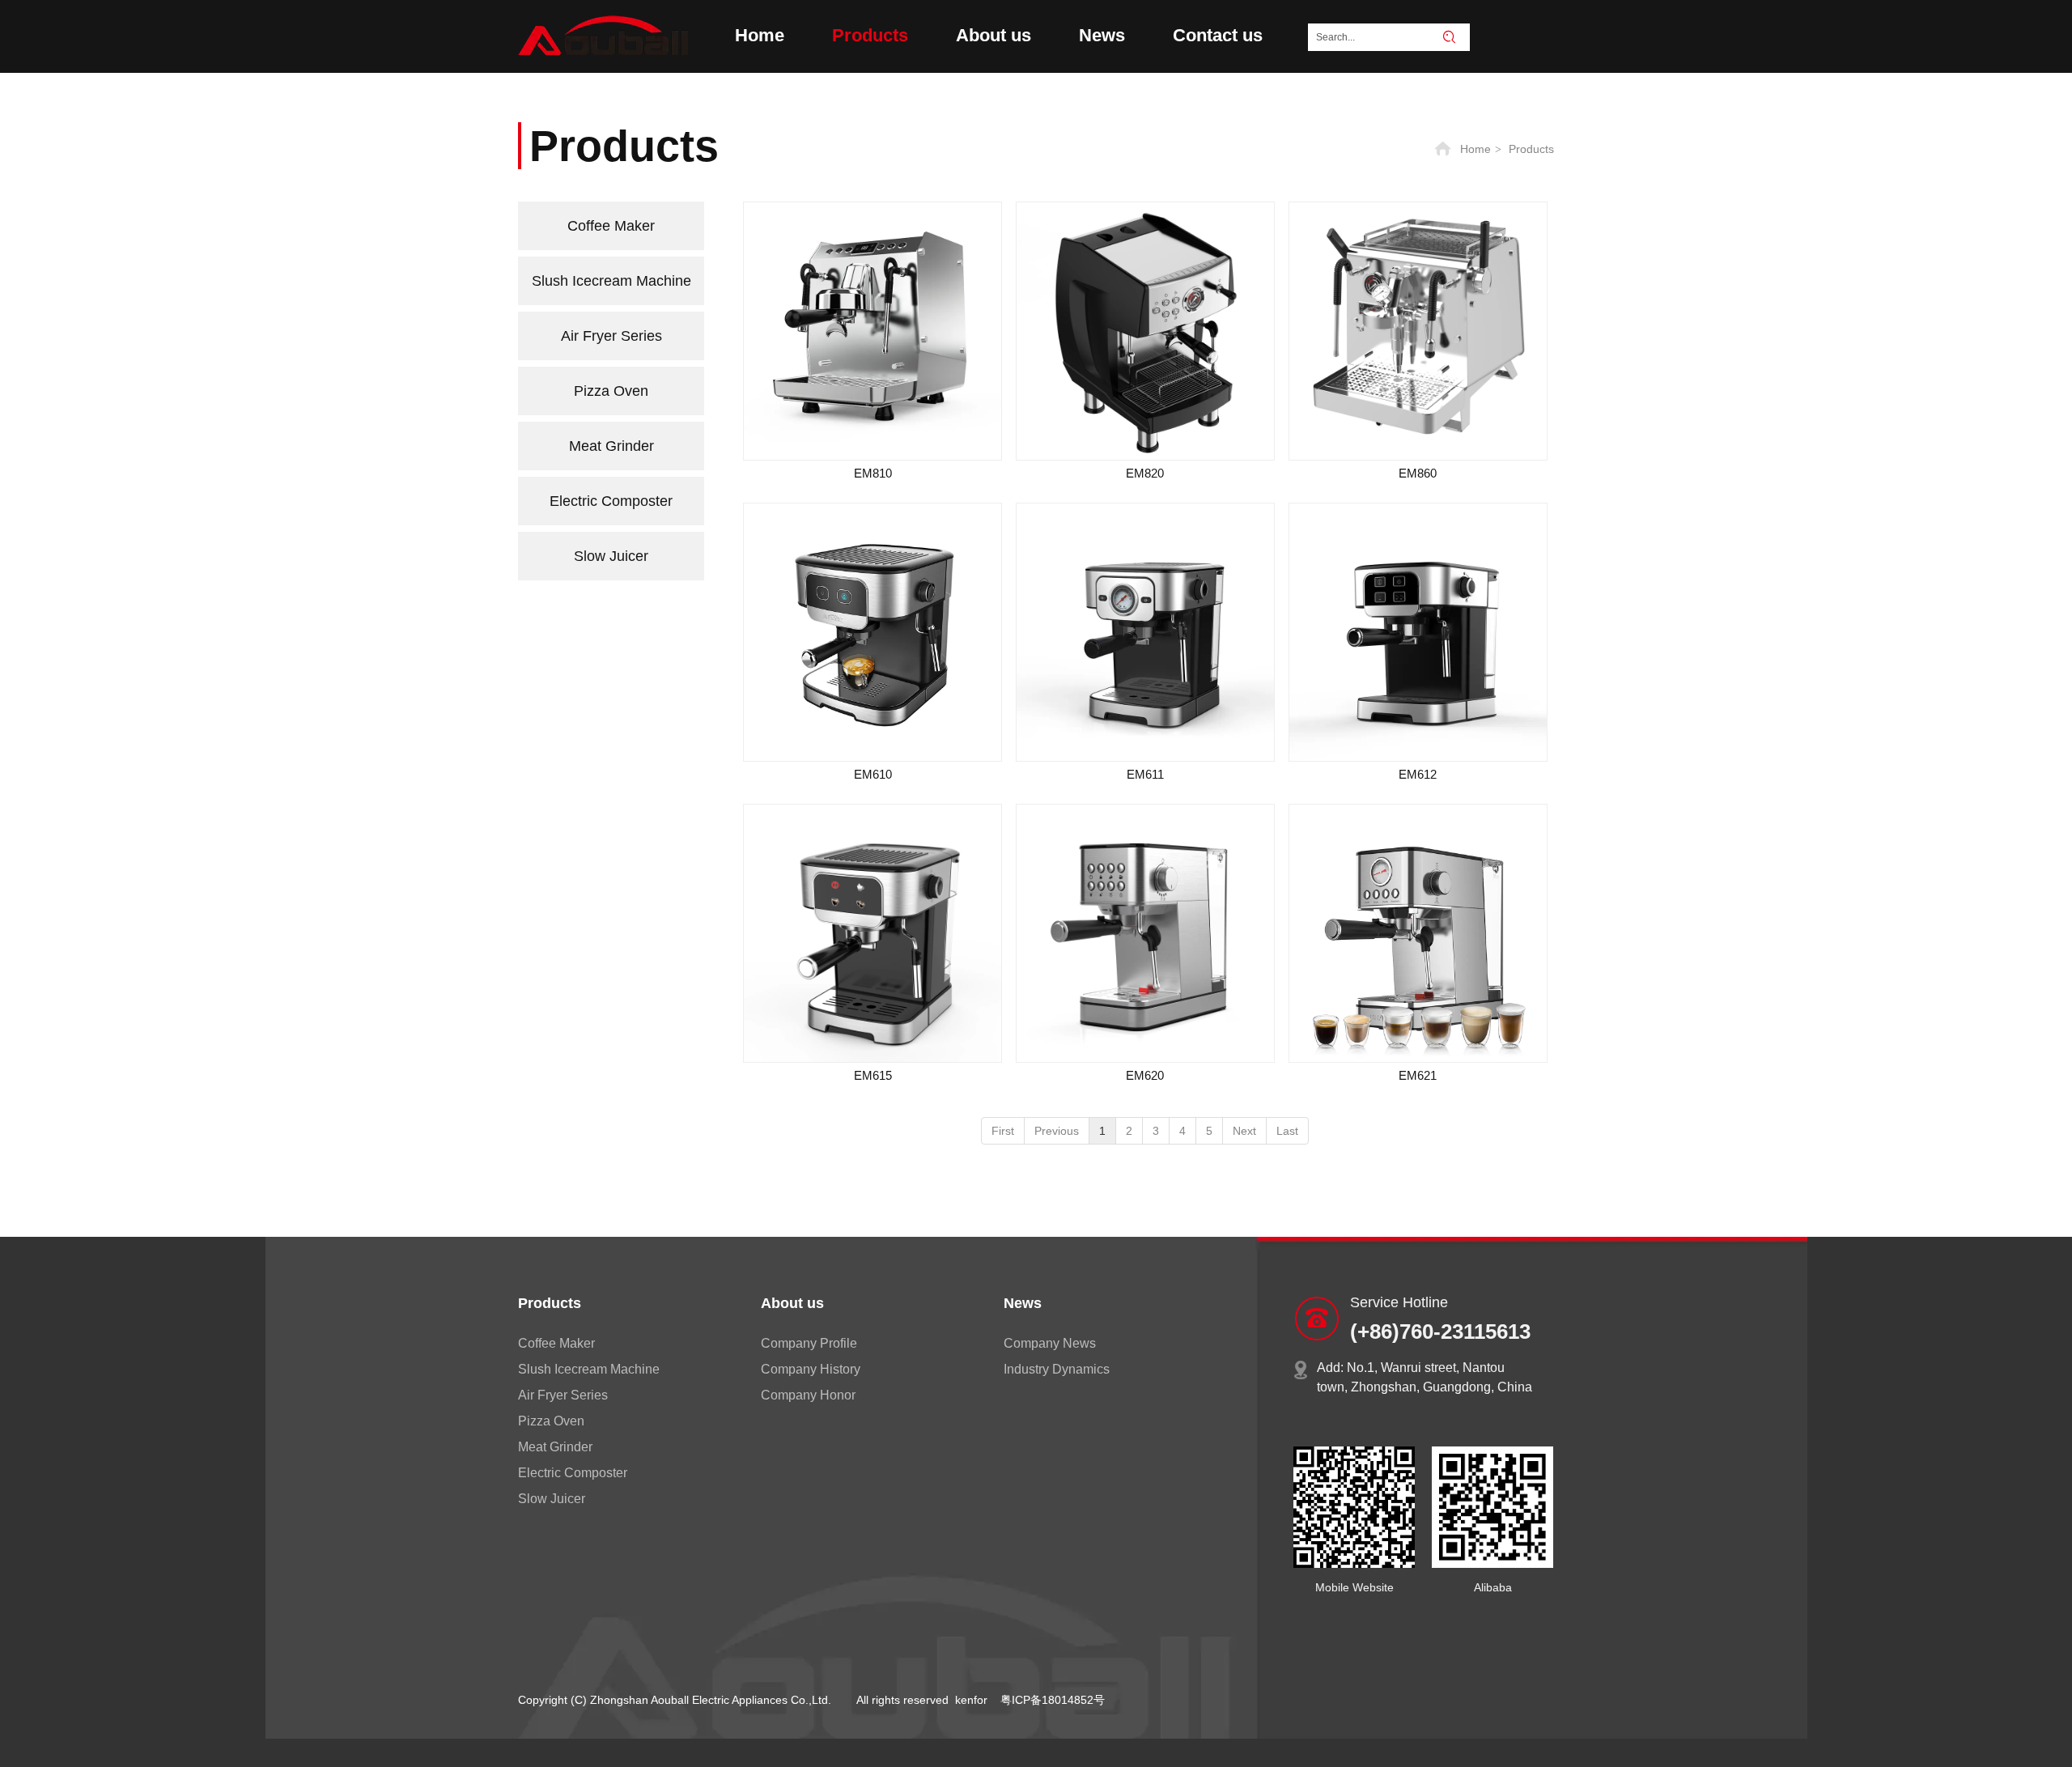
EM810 (873, 473)
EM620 (1145, 1075)
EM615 (873, 1075)
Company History (811, 1369)
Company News (1050, 1343)
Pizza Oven (551, 1421)
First (1003, 1131)
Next (1244, 1131)
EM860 (1418, 473)
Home (1475, 149)
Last (1287, 1131)
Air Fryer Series (563, 1395)
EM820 (1145, 473)
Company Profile (809, 1343)
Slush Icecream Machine (589, 1369)
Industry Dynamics (1057, 1369)
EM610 (873, 774)
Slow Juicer (552, 1499)
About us (792, 1303)
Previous (1057, 1131)
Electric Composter (573, 1473)
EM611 (1145, 774)
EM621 (1418, 1075)
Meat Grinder (555, 1447)
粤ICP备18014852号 (1053, 1700)
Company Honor (808, 1395)
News (1023, 1303)
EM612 (1418, 774)
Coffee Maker (556, 1343)
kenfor (971, 1700)
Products (1531, 149)
